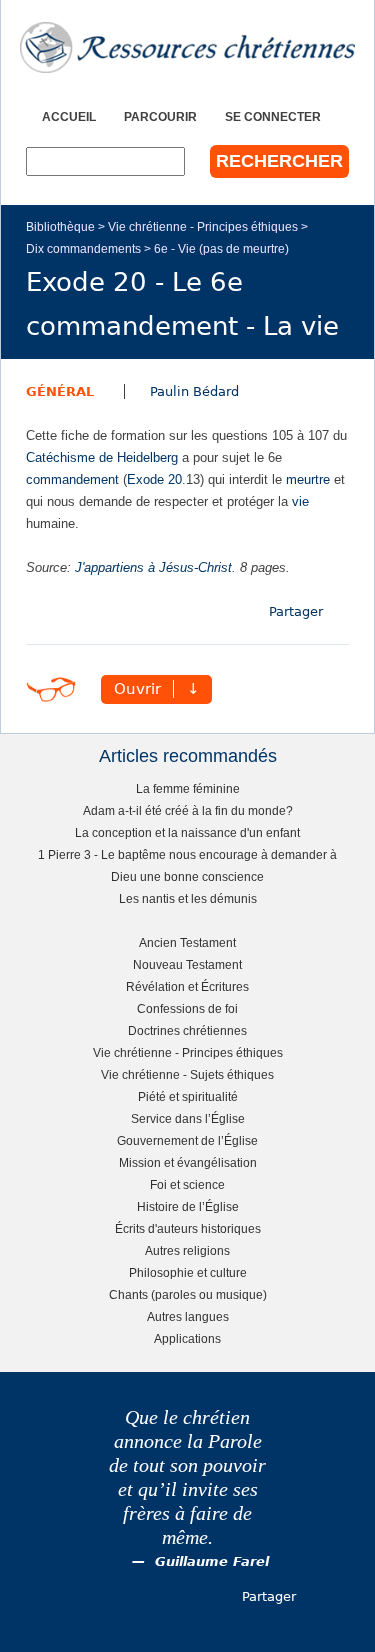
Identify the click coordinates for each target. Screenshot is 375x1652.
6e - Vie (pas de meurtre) (221, 248)
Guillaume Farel (212, 1561)
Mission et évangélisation (188, 1162)
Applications (187, 1338)
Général (60, 391)
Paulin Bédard (194, 391)
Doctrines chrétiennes (187, 1030)
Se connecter (273, 116)
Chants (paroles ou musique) (188, 1294)
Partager (296, 611)
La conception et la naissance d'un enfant (187, 832)
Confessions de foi (187, 1008)
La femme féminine (188, 788)
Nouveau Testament (187, 964)
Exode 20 (154, 479)
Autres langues (188, 1316)
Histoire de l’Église (188, 1206)
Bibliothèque (60, 226)
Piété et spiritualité (188, 1096)
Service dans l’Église (188, 1118)
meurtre (308, 479)
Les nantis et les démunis (188, 898)
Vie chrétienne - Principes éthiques (203, 226)
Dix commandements (83, 248)
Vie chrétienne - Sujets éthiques (187, 1074)
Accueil (69, 116)
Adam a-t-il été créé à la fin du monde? (188, 810)
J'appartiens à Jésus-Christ (153, 567)
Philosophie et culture (188, 1272)
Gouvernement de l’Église (187, 1140)
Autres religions (187, 1250)
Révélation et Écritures (187, 986)
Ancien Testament (187, 942)
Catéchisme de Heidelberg (102, 457)
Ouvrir (137, 689)
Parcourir (160, 116)
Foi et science (187, 1184)
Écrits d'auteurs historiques (188, 1228)
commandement (72, 479)
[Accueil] (187, 47)
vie (300, 501)
